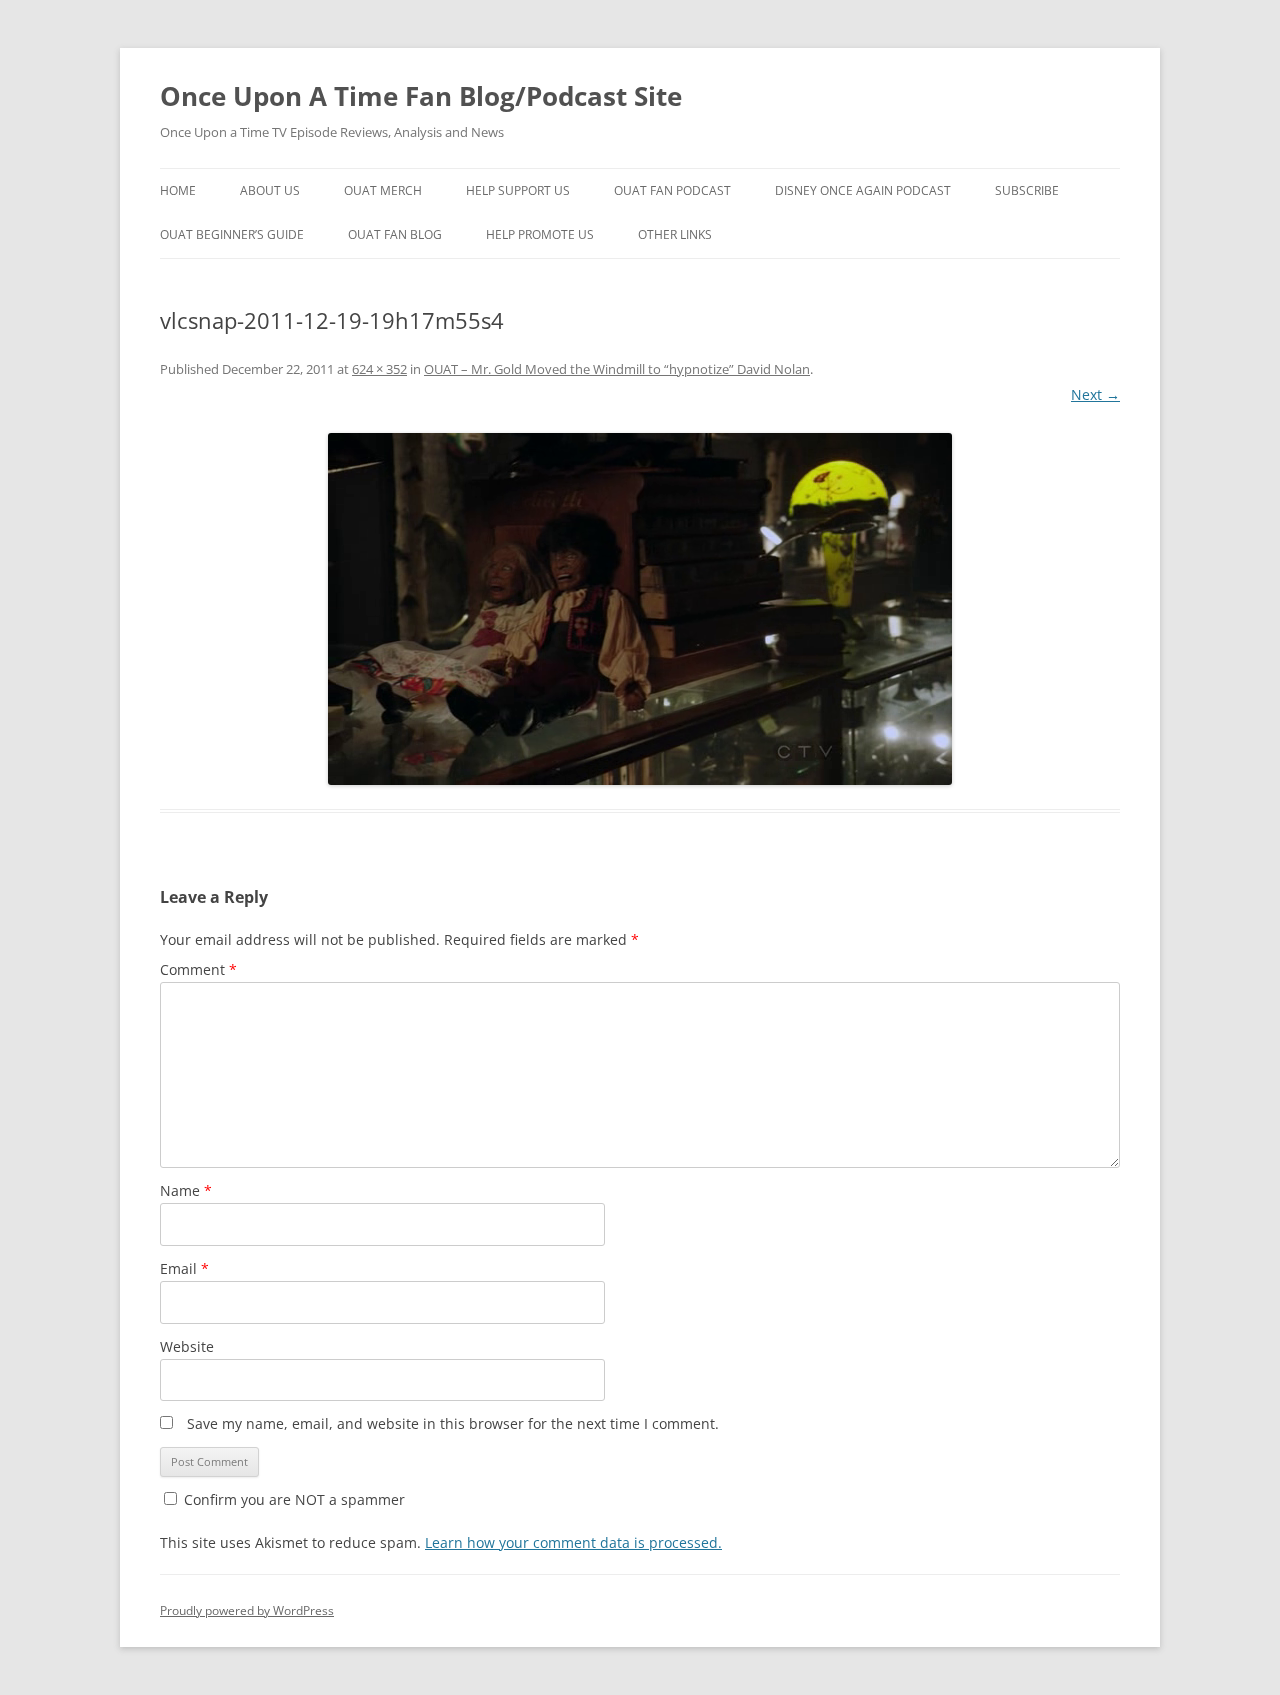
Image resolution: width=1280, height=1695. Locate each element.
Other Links (675, 234)
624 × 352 (379, 369)
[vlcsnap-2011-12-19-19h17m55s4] (640, 609)
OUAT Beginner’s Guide (232, 234)
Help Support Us (518, 190)
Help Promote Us (540, 234)
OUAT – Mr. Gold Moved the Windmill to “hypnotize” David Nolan (617, 369)
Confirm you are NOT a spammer (292, 1499)
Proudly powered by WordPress (247, 1610)
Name (186, 1190)
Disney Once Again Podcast (863, 190)
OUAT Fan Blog (395, 234)
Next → (1095, 394)
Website (187, 1346)
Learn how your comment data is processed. (573, 1542)
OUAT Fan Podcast (672, 190)
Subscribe (1027, 190)
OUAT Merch (383, 190)
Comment (198, 969)
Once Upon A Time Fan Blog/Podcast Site (421, 96)
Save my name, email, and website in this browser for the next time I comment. (453, 1423)
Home (178, 190)
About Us (270, 190)
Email (184, 1268)
